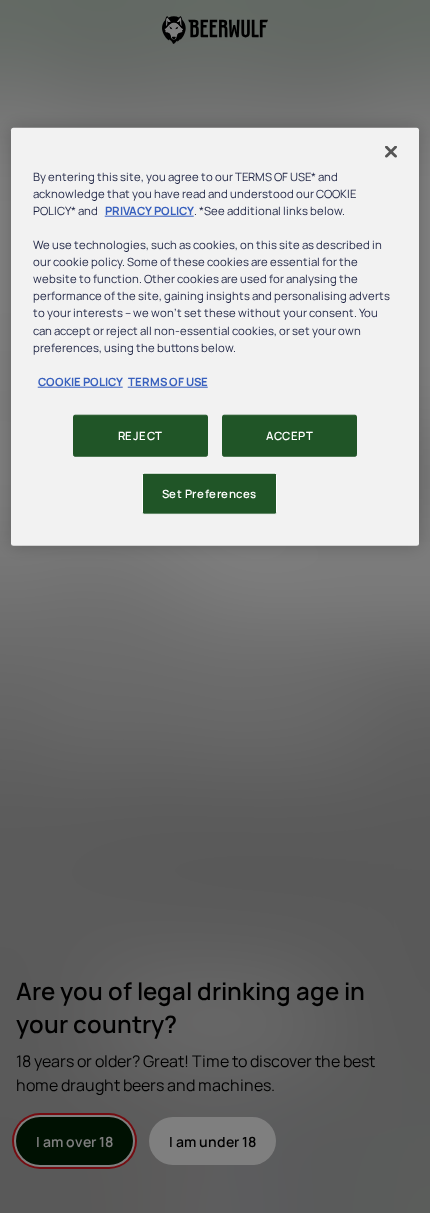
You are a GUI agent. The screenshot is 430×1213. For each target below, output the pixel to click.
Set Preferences (210, 492)
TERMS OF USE (168, 380)
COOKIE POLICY (80, 380)
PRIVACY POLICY (149, 210)
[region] (215, 337)
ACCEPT (289, 434)
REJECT (140, 434)
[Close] (391, 152)
